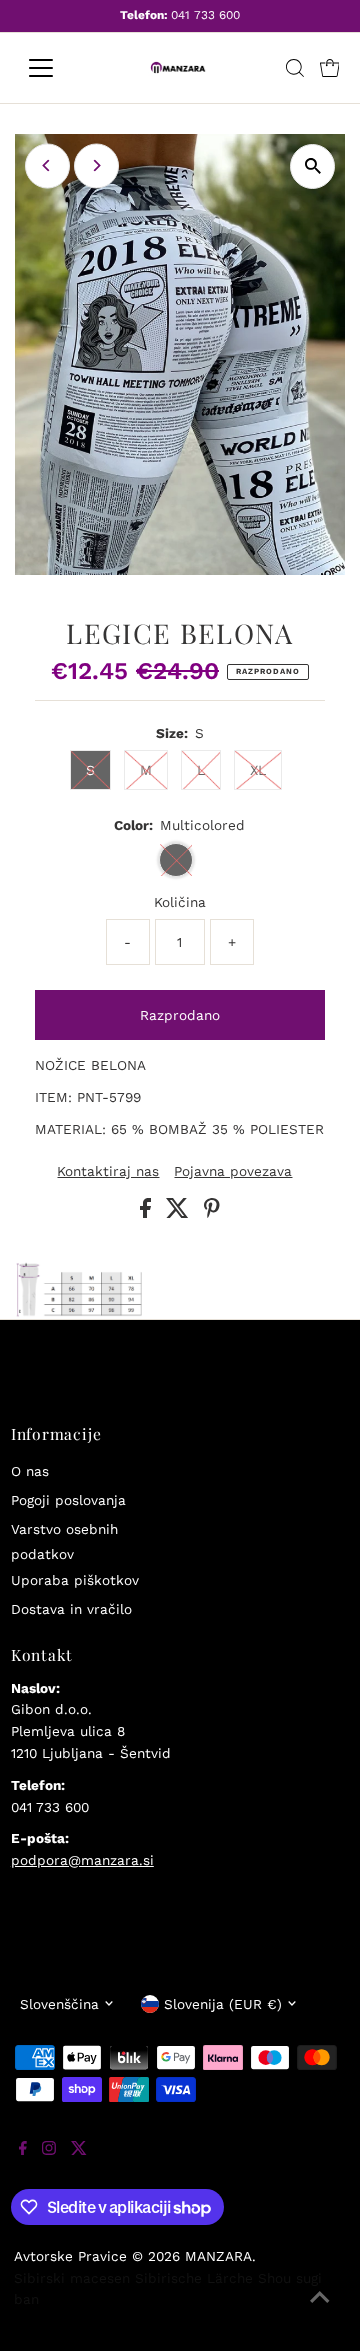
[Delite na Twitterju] (180, 1213)
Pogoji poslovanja (68, 1500)
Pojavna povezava (233, 1172)
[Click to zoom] (312, 166)
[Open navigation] (53, 68)
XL (258, 770)
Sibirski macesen (72, 2278)
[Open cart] (330, 68)
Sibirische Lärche (194, 2278)
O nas (30, 1471)
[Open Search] (295, 68)
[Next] (96, 165)
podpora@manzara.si (82, 1860)
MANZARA (218, 2256)
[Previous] (47, 165)
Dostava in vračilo (71, 1609)
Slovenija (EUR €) (223, 2004)
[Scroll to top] (320, 2311)
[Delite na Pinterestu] (212, 1213)
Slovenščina (59, 2004)
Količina (180, 902)
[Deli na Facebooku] (148, 1213)
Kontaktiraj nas (108, 1172)
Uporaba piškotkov (75, 1580)
